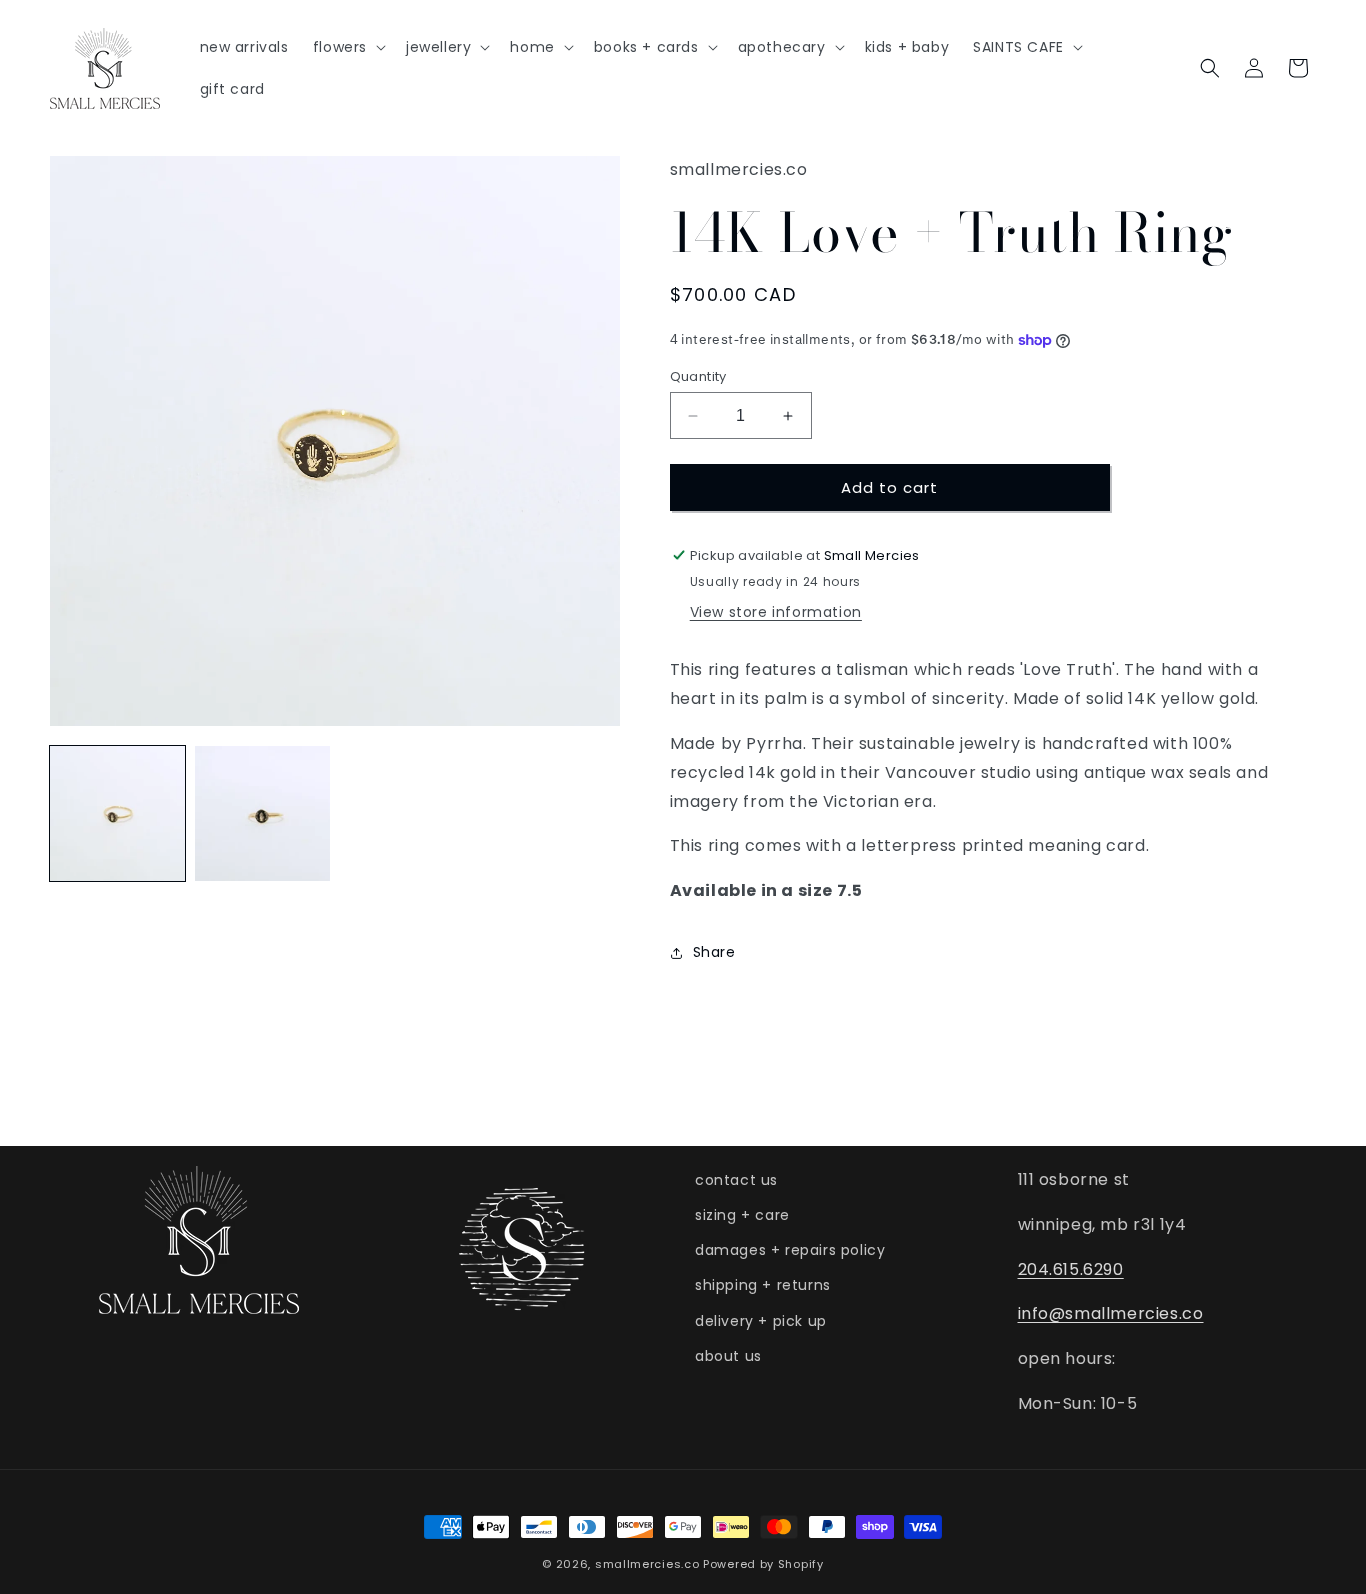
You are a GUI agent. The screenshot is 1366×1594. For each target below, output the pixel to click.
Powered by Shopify (763, 1564)
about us (728, 1356)
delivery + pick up (761, 1321)
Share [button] (714, 952)
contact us (736, 1180)
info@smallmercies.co (1111, 1313)
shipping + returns (763, 1285)
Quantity (698, 376)
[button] (347, 47)
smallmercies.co (647, 1564)
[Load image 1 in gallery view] (117, 813)
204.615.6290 (1071, 1269)
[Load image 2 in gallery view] (262, 813)
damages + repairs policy (790, 1250)
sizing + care (742, 1215)
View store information (776, 612)
